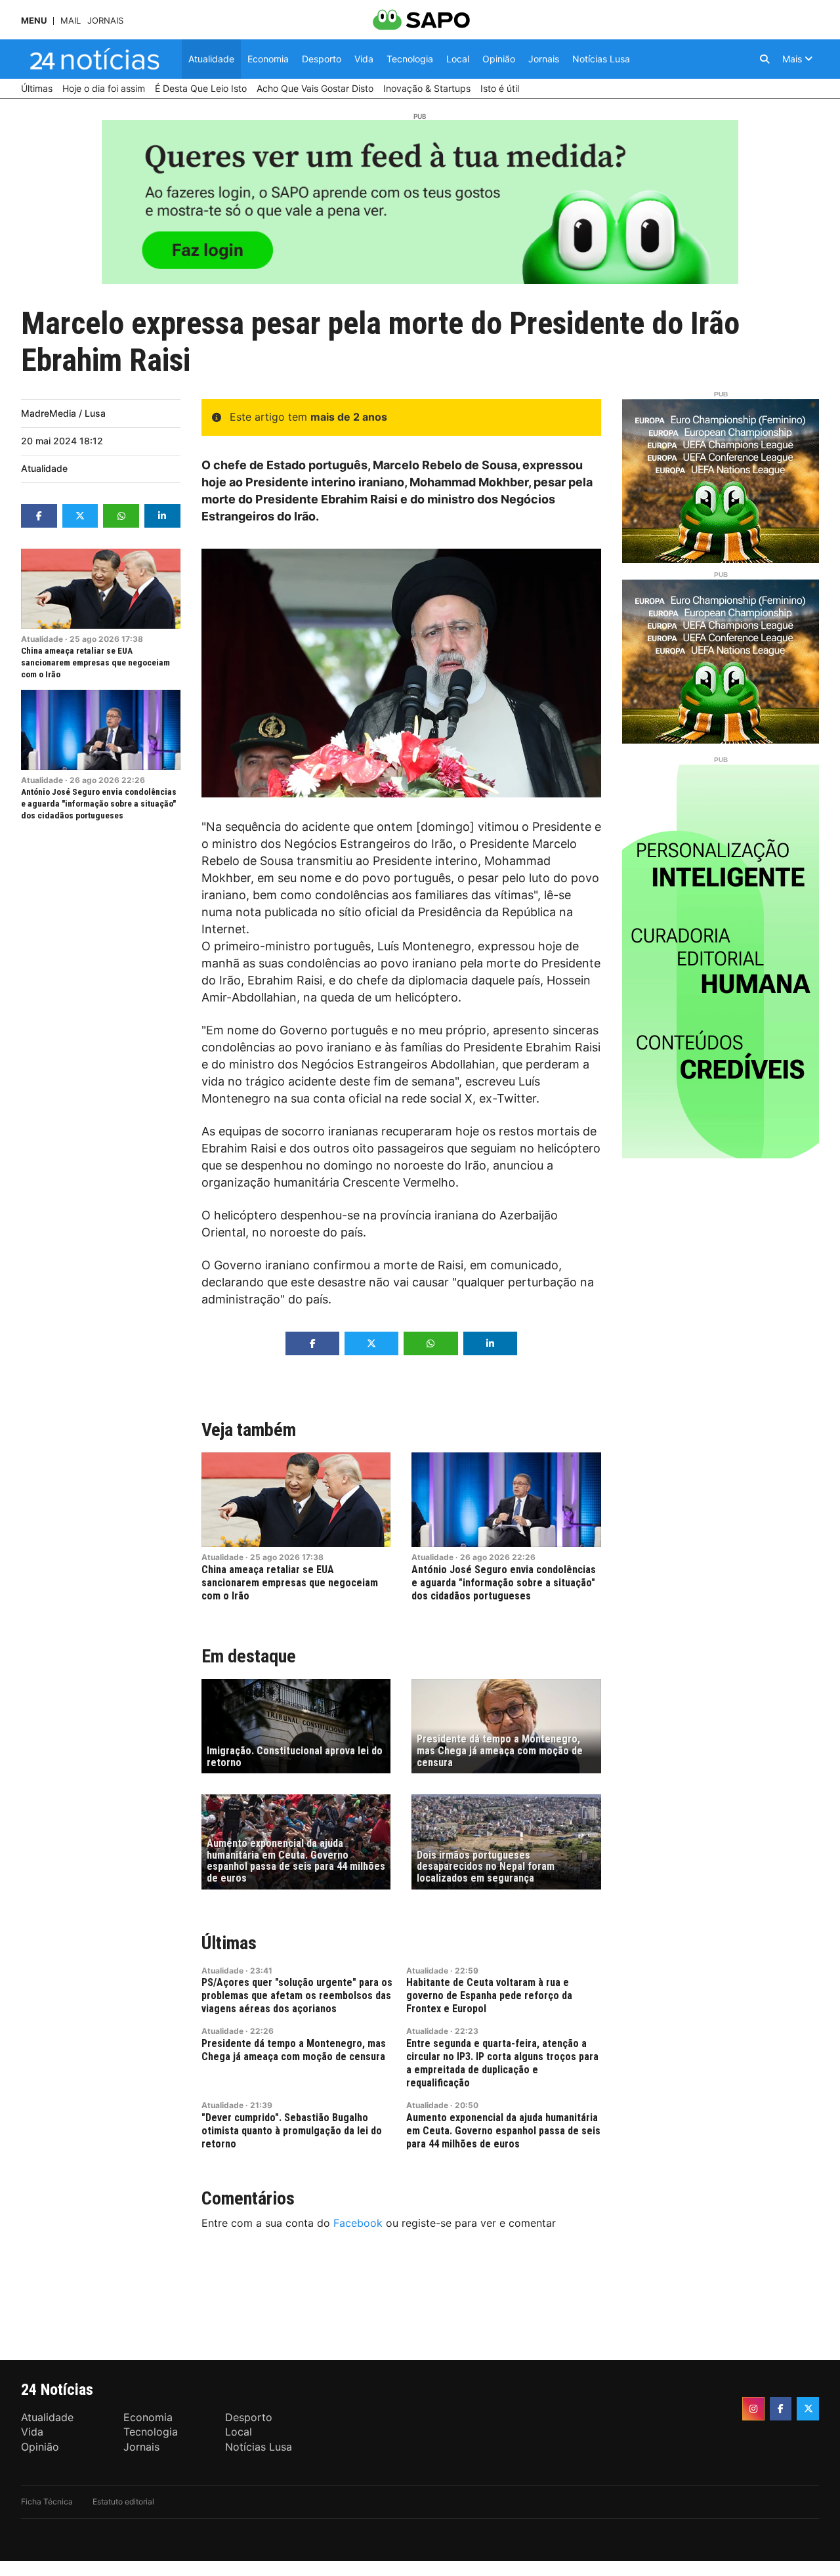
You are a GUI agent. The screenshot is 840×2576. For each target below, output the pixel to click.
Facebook (358, 2223)
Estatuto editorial (123, 2502)
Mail (71, 21)
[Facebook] (781, 2409)
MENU (34, 21)
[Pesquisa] (765, 59)
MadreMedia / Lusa (63, 413)
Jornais (105, 21)
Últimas (229, 1943)
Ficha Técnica (47, 2502)
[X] (808, 2409)
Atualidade (44, 468)
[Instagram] (753, 2409)
